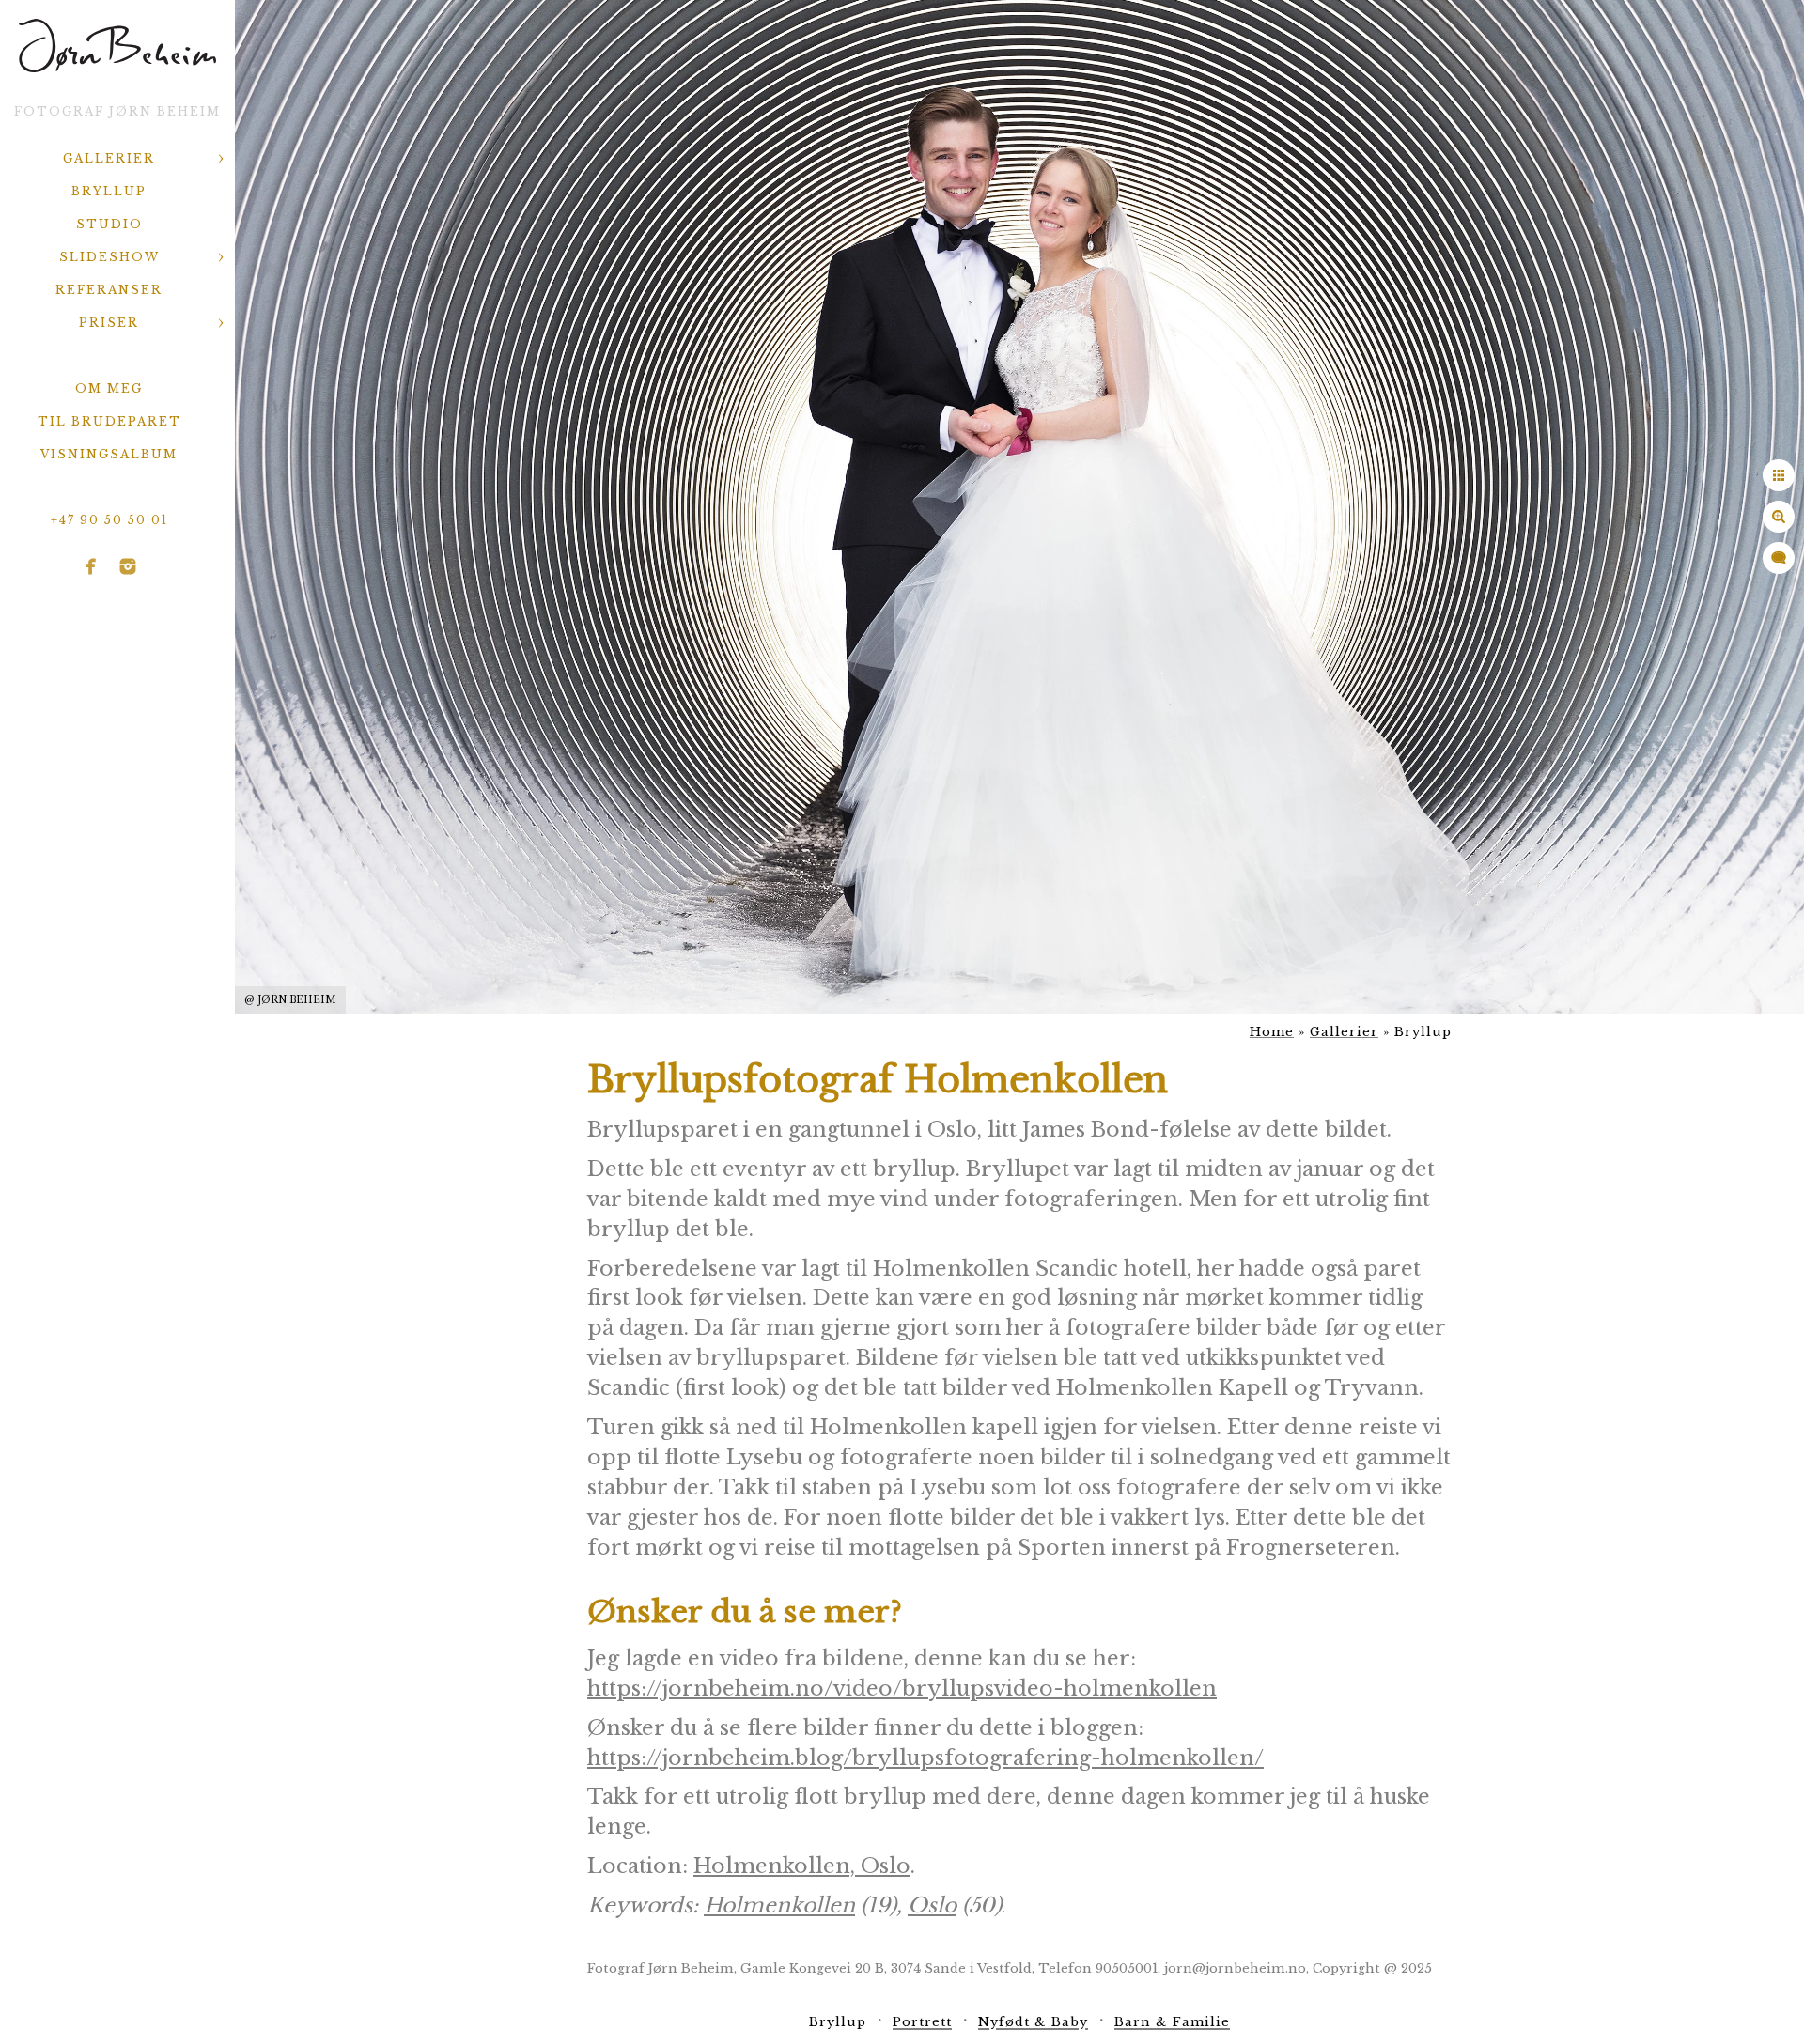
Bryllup (109, 191)
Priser (109, 323)
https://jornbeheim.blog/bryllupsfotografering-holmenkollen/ (925, 1758)
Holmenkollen (779, 1905)
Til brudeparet (109, 421)
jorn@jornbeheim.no (1235, 1968)
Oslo (932, 1905)
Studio (109, 224)
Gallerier (109, 158)
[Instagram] (128, 566)
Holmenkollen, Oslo (802, 1866)
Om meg (109, 388)
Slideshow (109, 257)
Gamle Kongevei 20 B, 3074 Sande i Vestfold (886, 1968)
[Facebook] (91, 566)
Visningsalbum (109, 454)
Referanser (109, 290)
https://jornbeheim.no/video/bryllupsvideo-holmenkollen (902, 1688)
